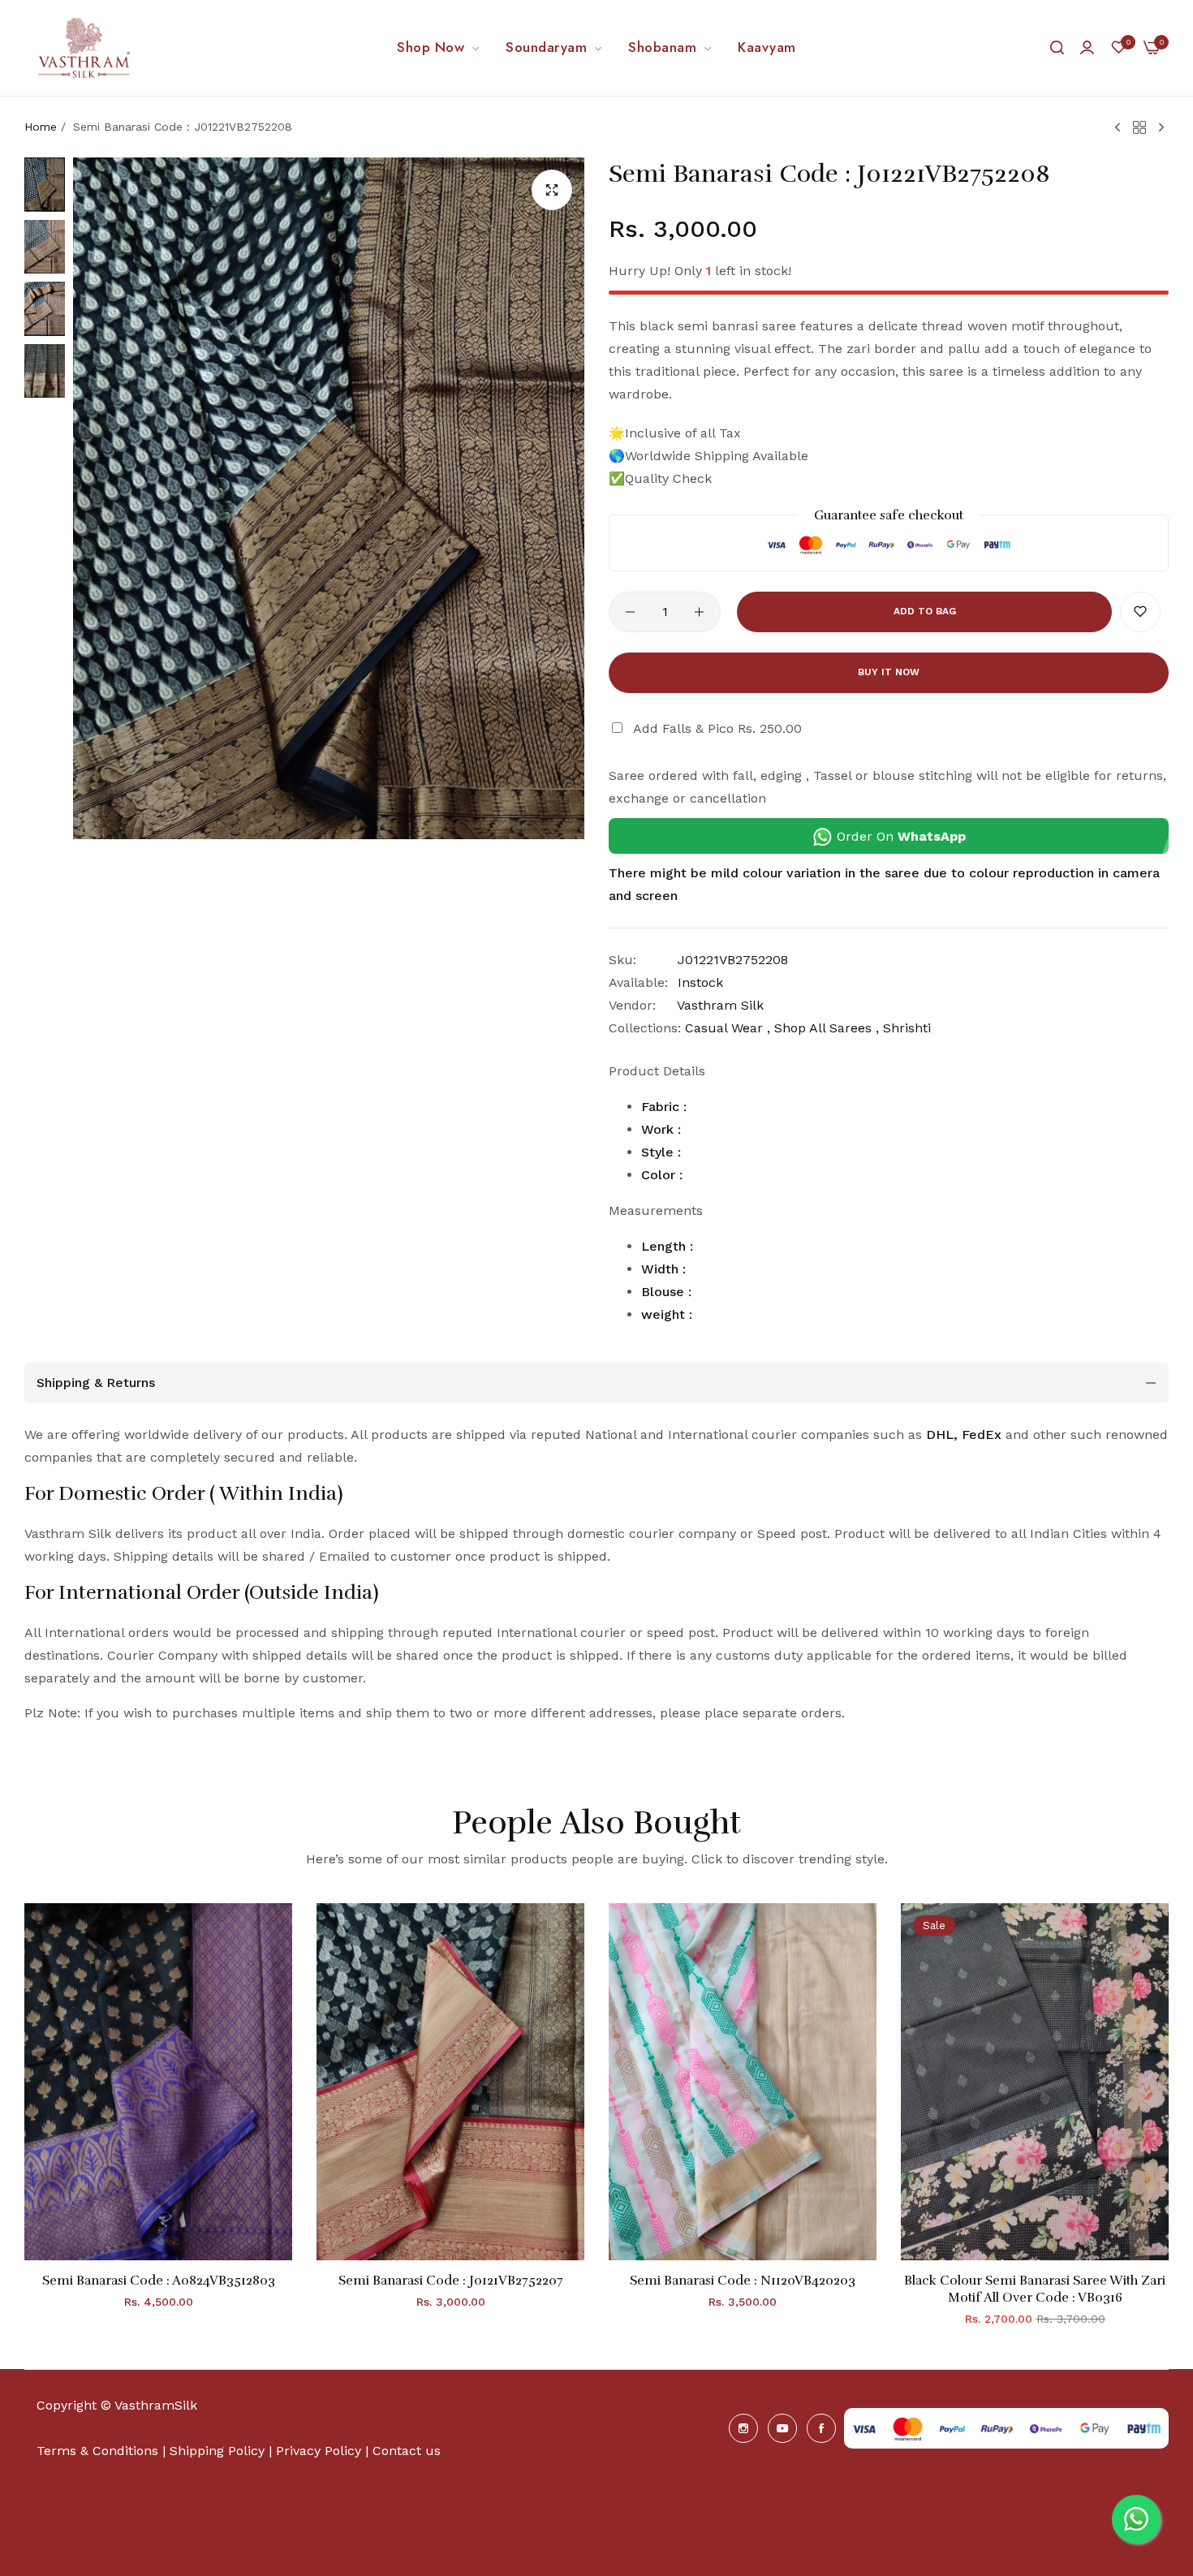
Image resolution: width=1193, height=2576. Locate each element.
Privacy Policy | (322, 2451)
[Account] (1087, 47)
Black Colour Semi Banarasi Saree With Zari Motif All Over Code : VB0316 (1035, 2289)
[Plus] (699, 612)
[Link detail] (743, 2428)
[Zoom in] (552, 190)
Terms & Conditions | (101, 2451)
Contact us (407, 2451)
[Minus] (630, 612)
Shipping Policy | (223, 2451)
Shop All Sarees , (827, 1028)
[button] (1140, 612)
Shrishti (907, 1028)
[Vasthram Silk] (85, 48)
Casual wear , (728, 1028)
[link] (439, 48)
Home (41, 127)
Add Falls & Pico (717, 728)
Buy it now (889, 672)
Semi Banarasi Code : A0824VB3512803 (159, 2281)
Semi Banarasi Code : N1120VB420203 (743, 2281)
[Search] (1057, 48)
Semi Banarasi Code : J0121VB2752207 (451, 2281)
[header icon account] (1087, 48)
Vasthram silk (720, 1005)
